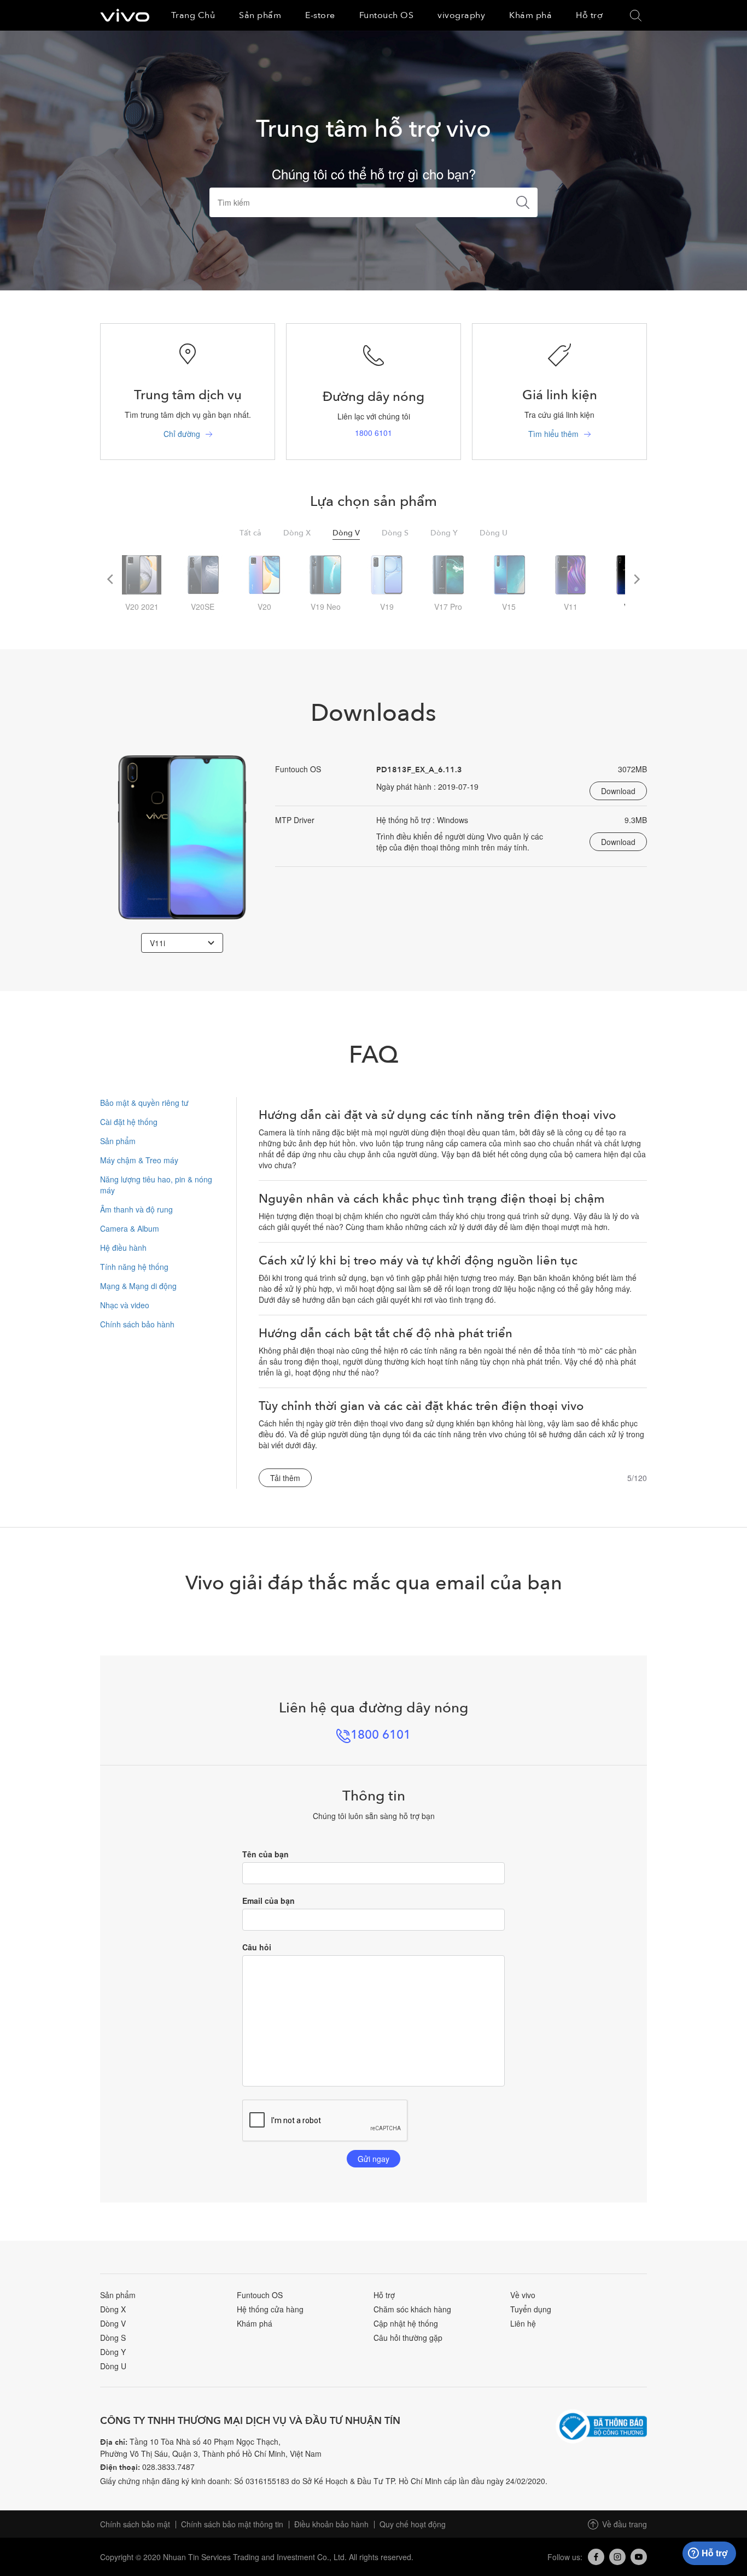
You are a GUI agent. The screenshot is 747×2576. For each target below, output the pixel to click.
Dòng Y (113, 2352)
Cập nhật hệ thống (406, 2323)
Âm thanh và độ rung (136, 1209)
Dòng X (113, 2309)
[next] (636, 579)
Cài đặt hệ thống (129, 1122)
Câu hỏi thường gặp (408, 2338)
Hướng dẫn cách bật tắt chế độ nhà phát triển (386, 1333)
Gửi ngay (373, 2159)
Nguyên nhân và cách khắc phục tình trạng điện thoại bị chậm (432, 1199)
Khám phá (255, 2323)
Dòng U (113, 2366)
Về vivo (523, 2295)
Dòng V (113, 2323)
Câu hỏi (257, 1947)
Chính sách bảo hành (137, 1324)
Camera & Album (130, 1228)
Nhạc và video (125, 1305)
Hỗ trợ (384, 2295)
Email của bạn (269, 1901)
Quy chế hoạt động (413, 2524)
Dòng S (113, 2338)
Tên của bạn (265, 1854)
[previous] (111, 579)
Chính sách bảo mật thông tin (232, 2524)
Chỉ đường (182, 434)
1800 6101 (373, 433)
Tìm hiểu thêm (553, 434)
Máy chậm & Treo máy (139, 1160)
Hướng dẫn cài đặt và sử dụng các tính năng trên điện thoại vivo (437, 1115)
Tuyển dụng (531, 2309)
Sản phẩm (118, 1141)
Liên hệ (523, 2323)
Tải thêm (285, 1478)
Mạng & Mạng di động (138, 1286)
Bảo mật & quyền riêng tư (144, 1103)
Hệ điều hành (123, 1248)
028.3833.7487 (168, 2467)
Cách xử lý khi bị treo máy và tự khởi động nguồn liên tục (418, 1261)
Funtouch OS (260, 2295)
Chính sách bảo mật (135, 2524)
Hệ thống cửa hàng (270, 2309)
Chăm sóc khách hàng (412, 2309)
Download (618, 791)
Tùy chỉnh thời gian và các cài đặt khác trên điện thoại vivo (421, 1406)
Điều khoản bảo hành (331, 2524)
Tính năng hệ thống (134, 1267)
